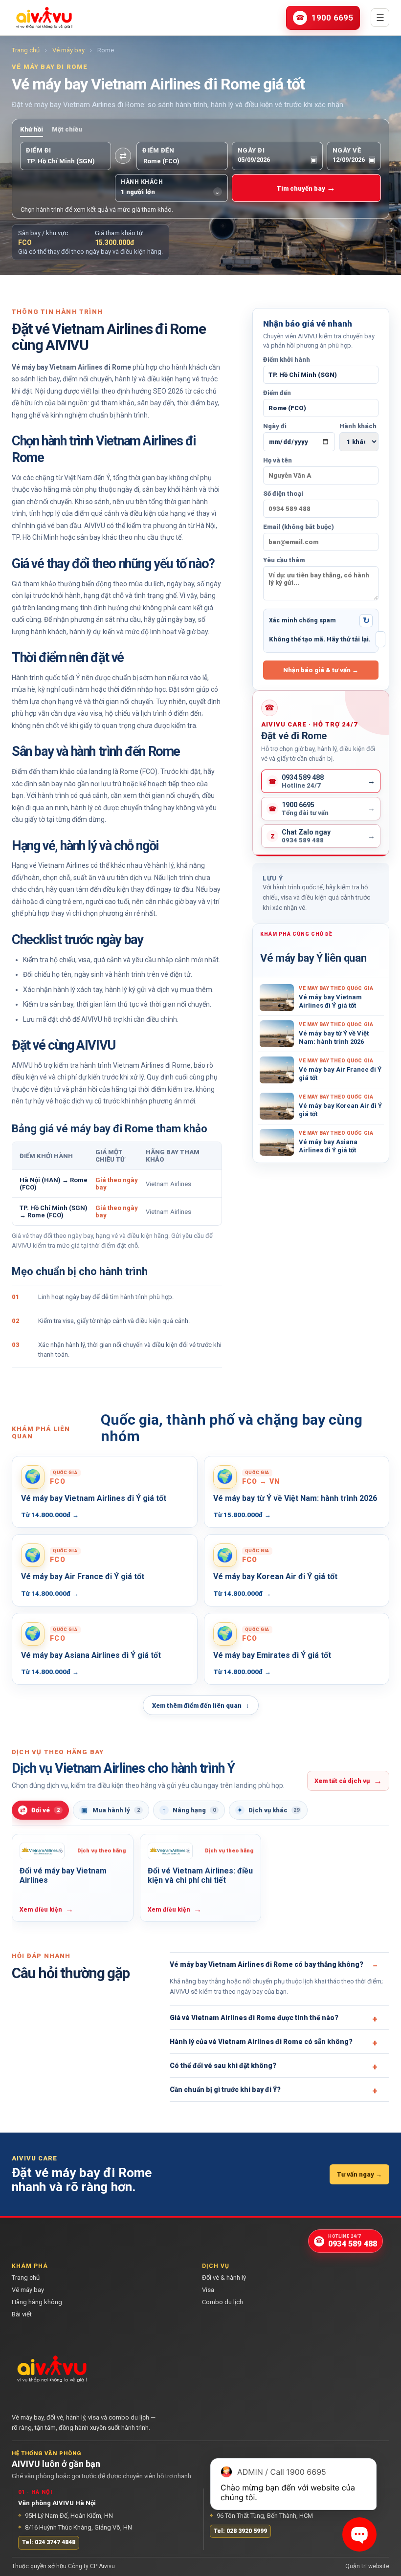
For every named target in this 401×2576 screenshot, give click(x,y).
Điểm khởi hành (287, 360)
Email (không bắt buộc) (299, 527)
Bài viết (22, 2314)
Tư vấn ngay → (359, 2174)
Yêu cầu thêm (284, 560)
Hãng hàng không (37, 2302)
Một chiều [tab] (67, 129)
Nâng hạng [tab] (189, 1810)
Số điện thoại (283, 494)
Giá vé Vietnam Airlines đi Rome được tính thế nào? (254, 2018)
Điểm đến (277, 393)
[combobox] (66, 161)
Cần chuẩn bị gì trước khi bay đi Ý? (225, 2090)
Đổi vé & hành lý (224, 2278)
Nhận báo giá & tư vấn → (321, 670)
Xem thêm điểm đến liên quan (201, 1705)
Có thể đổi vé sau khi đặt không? (223, 2066)
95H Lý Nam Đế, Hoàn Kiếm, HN (66, 2516)
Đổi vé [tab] (40, 1810)
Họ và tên (278, 460)
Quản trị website (367, 2566)
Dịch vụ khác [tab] (268, 1810)
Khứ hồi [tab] (32, 129)
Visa (208, 2290)
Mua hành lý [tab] (111, 1810)
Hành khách (358, 426)
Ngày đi (275, 426)
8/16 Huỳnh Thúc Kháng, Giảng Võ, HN (75, 2527)
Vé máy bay (68, 50)
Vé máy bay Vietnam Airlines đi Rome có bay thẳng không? (267, 1964)
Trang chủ (26, 50)
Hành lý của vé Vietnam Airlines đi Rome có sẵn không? (261, 2042)
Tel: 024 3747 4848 (49, 2542)
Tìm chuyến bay (306, 187)
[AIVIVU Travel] (44, 18)
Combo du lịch (223, 2302)
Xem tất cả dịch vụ (348, 1781)
